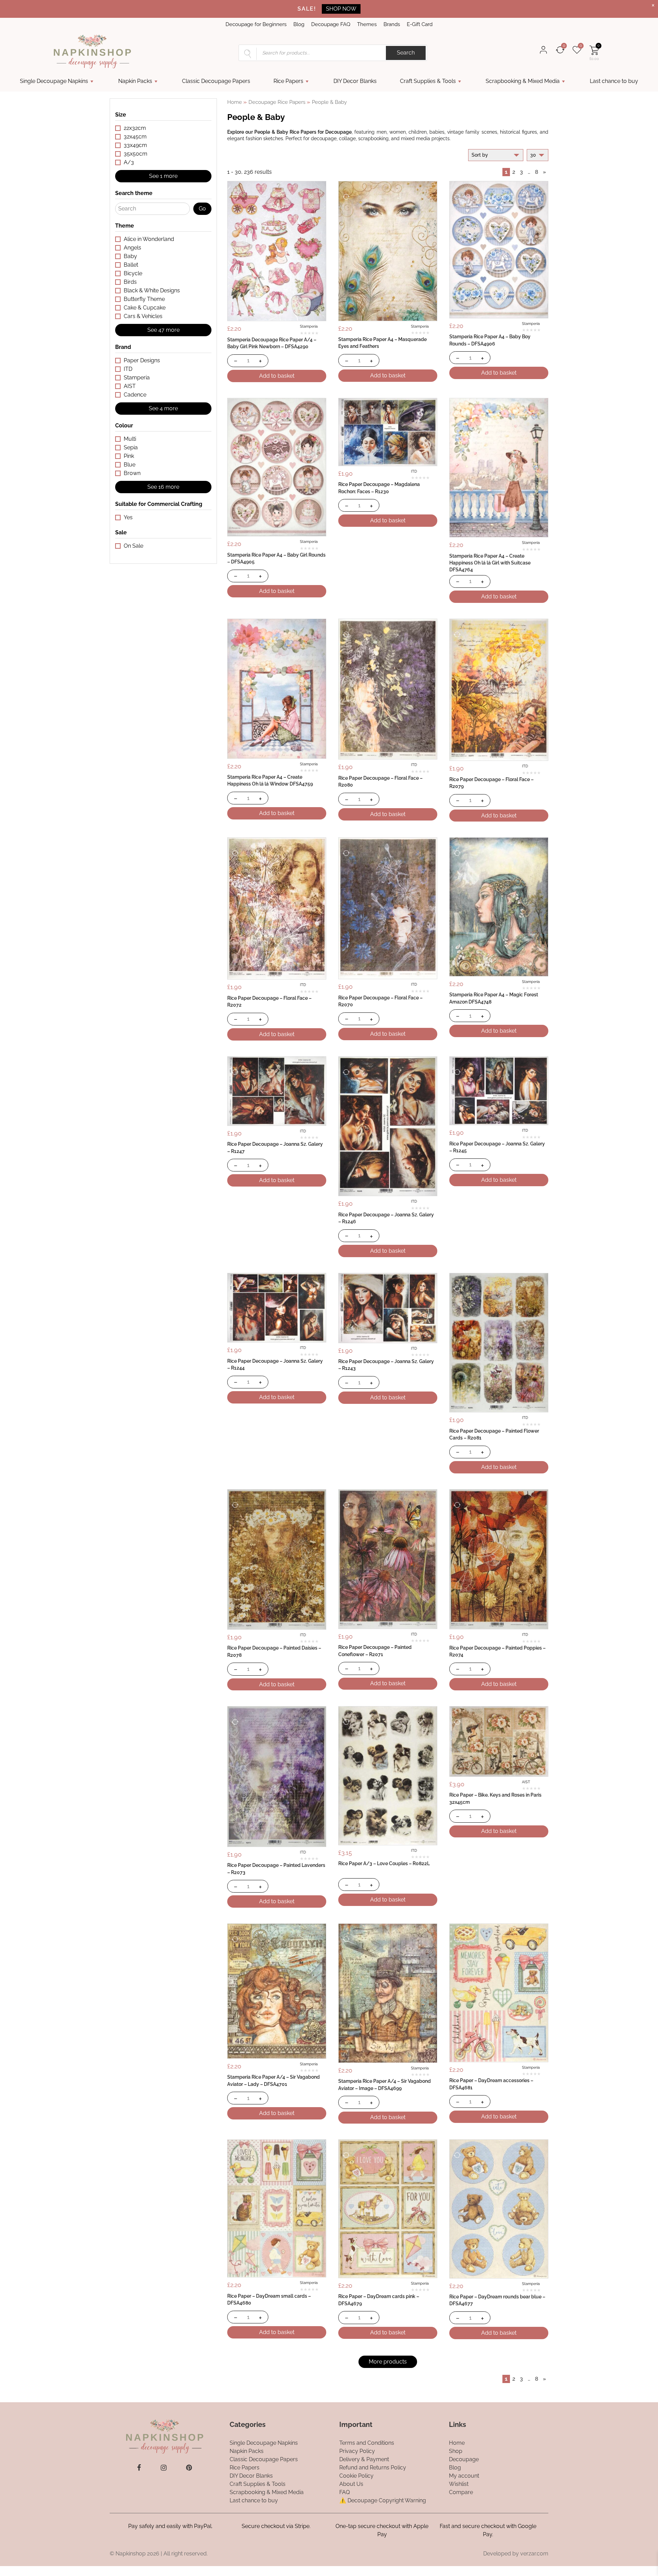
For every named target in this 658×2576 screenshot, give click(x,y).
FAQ (345, 2492)
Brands (392, 24)
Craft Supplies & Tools (428, 81)
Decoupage (464, 2459)
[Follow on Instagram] (164, 2468)
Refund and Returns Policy (373, 2468)
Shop (456, 2451)
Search (406, 53)
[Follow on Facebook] (139, 2468)
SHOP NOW (341, 9)
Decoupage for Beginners (256, 24)
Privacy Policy (357, 2451)
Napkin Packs (135, 81)
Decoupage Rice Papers (277, 102)
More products (388, 2362)
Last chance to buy (614, 81)
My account (464, 2476)
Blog (299, 24)
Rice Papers (288, 81)
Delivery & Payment (364, 2459)
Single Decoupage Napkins (54, 81)
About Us (351, 2484)
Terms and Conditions (367, 2443)
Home (235, 102)
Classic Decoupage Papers (216, 81)
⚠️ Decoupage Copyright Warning (383, 2500)
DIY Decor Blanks (355, 81)
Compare (461, 2492)
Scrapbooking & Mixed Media (523, 81)
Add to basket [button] (277, 376)
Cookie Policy (356, 2476)
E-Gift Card (420, 24)
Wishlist (459, 2484)
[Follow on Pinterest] (189, 2468)
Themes (367, 24)
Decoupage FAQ (331, 24)
